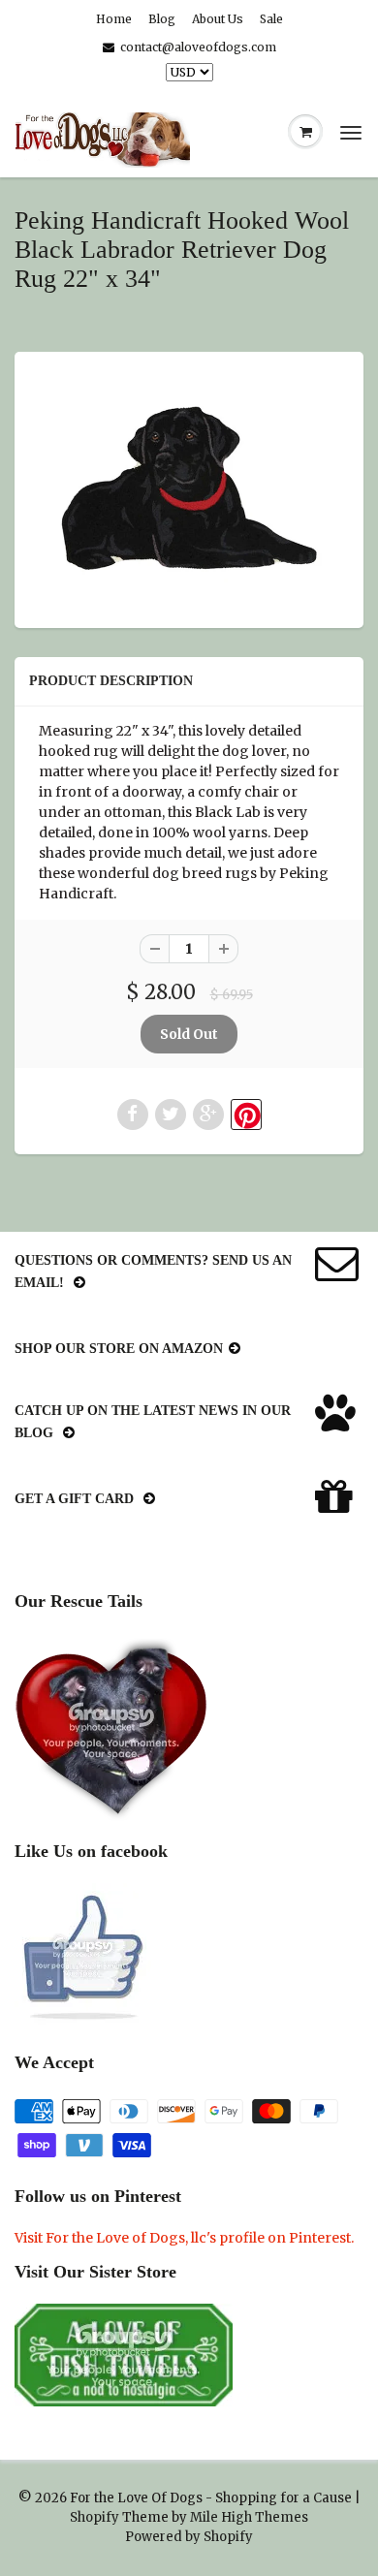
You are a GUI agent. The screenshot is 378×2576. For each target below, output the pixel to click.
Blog (162, 19)
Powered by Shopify (189, 2537)
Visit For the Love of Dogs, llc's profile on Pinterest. (184, 2238)
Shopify (94, 2517)
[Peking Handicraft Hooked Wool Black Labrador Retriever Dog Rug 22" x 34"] (189, 487)
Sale (271, 19)
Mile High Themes (249, 2517)
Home (114, 19)
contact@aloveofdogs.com (198, 47)
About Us (218, 19)
